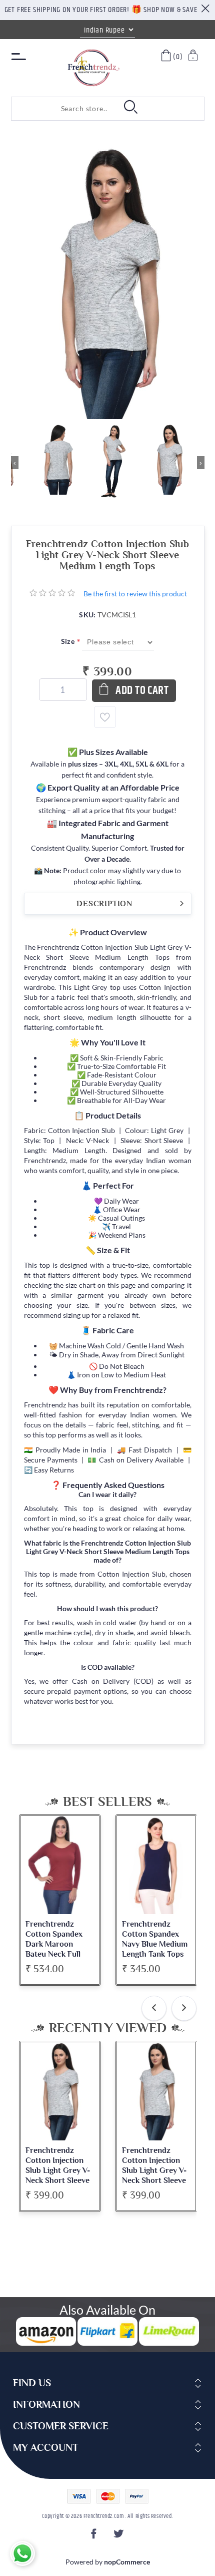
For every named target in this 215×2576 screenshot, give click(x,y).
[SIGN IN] (194, 57)
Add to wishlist (105, 717)
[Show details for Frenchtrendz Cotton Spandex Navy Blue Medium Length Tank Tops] (156, 1865)
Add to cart (142, 691)
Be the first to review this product (135, 594)
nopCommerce (127, 2562)
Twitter (119, 2537)
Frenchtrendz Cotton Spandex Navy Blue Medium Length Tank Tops (155, 1939)
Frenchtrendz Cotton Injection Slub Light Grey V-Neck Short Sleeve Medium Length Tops (58, 2175)
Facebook (95, 2537)
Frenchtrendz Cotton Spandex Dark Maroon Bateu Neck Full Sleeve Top (54, 1944)
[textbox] (61, 109)
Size (69, 641)
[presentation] (154, 2008)
